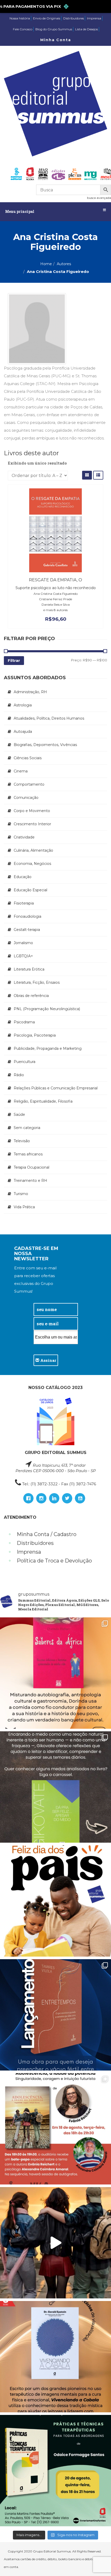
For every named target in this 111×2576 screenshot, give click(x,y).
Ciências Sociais (28, 758)
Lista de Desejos (86, 29)
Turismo (21, 1194)
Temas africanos (28, 1154)
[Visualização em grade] (87, 475)
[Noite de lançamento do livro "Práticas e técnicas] (55, 2471)
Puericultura (25, 1062)
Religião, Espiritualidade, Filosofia (43, 1101)
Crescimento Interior (32, 824)
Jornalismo (23, 943)
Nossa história (20, 18)
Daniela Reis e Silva (56, 605)
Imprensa (94, 18)
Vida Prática (24, 1207)
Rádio (19, 1075)
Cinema (21, 771)
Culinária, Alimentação (33, 850)
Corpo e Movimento (32, 811)
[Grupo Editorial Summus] (55, 104)
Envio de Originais (47, 18)
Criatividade (24, 837)
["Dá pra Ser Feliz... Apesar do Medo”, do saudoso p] (55, 1787)
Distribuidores (74, 18)
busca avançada (99, 198)
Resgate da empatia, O (55, 580)
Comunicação (26, 798)
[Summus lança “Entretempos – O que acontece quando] (55, 2015)
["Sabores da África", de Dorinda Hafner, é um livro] (55, 1673)
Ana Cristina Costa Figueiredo (56, 594)
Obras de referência (31, 996)
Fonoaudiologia (27, 916)
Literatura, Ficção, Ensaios (37, 982)
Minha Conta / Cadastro (47, 1534)
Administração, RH (30, 692)
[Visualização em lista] (98, 475)
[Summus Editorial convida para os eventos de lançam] (55, 2129)
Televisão (22, 1141)
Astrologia (23, 705)
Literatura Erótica (29, 969)
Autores (64, 264)
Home (46, 264)
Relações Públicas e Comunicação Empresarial (56, 1088)
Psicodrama (24, 1022)
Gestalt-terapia (27, 930)
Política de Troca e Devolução (54, 1561)
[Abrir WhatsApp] (98, 2563)
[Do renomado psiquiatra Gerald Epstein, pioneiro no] (55, 2357)
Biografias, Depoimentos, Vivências (45, 745)
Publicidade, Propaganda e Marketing (48, 1048)
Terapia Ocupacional (31, 1167)
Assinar (48, 1360)
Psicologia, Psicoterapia (35, 1035)
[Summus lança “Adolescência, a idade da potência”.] (55, 2243)
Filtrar (14, 660)
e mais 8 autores (55, 610)
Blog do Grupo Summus (54, 29)
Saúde (19, 1115)
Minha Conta (56, 40)
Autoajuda (23, 732)
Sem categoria (27, 1128)
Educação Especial (30, 890)
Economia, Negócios (32, 864)
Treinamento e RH (30, 1181)
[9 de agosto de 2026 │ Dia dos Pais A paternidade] (55, 1901)
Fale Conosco (23, 29)
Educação (23, 877)
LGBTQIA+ (23, 956)
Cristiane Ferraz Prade (55, 599)
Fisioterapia (24, 903)
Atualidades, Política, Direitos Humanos (49, 718)
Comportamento (29, 784)
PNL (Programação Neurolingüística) (47, 1009)
